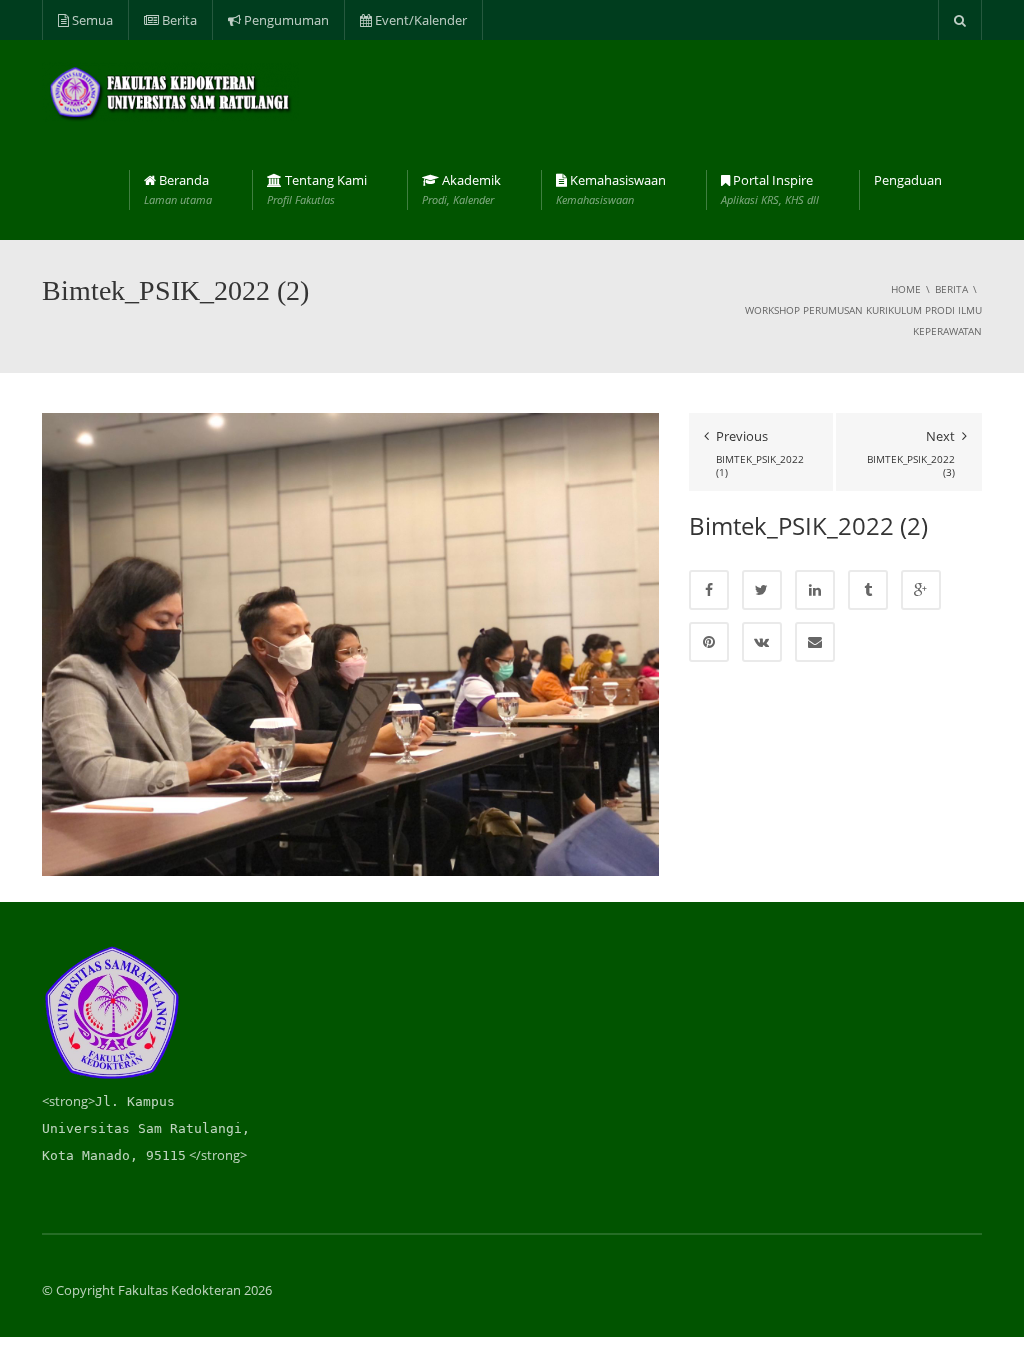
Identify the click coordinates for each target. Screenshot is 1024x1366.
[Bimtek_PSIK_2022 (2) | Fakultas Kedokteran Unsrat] (170, 90)
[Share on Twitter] (762, 590)
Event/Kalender (419, 20)
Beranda (178, 189)
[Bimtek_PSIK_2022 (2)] (350, 643)
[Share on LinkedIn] (815, 590)
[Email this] (815, 642)
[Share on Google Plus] (921, 590)
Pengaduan (908, 180)
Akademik (461, 189)
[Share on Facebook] (709, 590)
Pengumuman (285, 20)
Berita (178, 20)
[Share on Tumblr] (868, 590)
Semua (91, 20)
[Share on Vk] (762, 642)
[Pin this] (709, 642)
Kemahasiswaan (611, 189)
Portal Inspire (770, 189)
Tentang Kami (317, 189)
